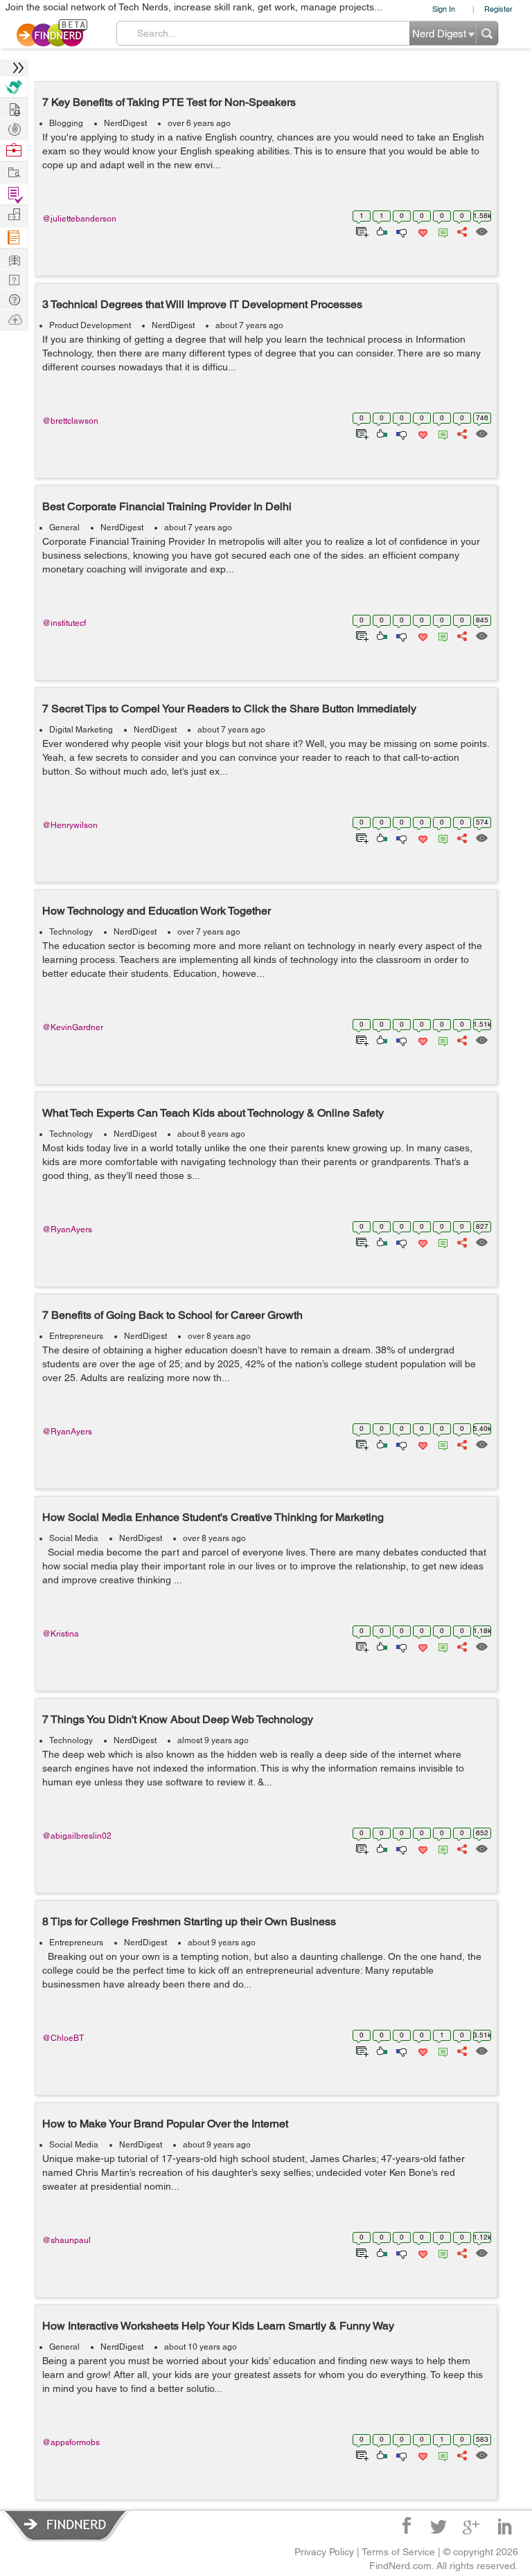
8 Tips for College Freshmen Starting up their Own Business (189, 1921)
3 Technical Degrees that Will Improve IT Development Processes (202, 304)
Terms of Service (398, 2552)
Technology (71, 932)
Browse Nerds (14, 128)
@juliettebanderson (79, 219)
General (64, 528)
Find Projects (14, 171)
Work (14, 151)
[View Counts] (481, 231)
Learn (14, 238)
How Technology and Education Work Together (157, 911)
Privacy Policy (324, 2552)
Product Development (90, 325)
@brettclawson (70, 421)
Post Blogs (14, 319)
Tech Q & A (14, 279)
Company (14, 215)
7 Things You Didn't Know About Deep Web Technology (178, 1719)
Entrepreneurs (76, 1336)
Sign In (444, 9)
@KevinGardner (73, 1027)
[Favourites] (422, 231)
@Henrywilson (70, 825)
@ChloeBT (63, 2038)
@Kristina (61, 1634)
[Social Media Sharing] (461, 231)
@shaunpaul (66, 2240)
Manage (14, 194)
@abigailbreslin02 (77, 1836)
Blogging (66, 123)
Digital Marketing (81, 730)
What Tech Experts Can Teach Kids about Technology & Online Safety (213, 1113)
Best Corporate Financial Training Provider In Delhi (167, 506)
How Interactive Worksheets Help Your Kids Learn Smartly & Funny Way (218, 2326)
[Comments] (441, 231)
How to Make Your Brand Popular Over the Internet (165, 2124)
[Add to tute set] (361, 231)
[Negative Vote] (401, 231)
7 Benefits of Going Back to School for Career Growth (172, 1315)
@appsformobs (71, 2442)
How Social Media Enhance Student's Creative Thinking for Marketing (213, 1517)
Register (498, 9)
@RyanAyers (67, 1230)
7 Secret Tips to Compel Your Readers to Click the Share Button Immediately (229, 709)
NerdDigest (125, 123)
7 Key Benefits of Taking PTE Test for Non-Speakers (169, 102)
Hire (14, 87)
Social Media (74, 1538)
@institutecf (64, 623)
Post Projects (14, 108)
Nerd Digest (14, 259)
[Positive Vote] (381, 231)
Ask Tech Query (14, 299)
